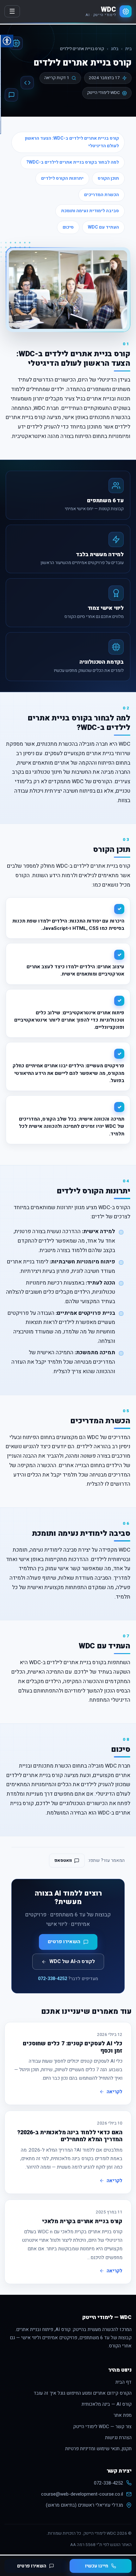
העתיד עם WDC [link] (103, 227)
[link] (109, 11)
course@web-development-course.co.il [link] (82, 2494)
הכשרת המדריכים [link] (102, 195)
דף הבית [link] (124, 2382)
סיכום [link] (68, 227)
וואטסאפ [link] (63, 1860)
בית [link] (128, 49)
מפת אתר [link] (123, 2415)
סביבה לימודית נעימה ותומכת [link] (90, 211)
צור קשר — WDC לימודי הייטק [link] (102, 2427)
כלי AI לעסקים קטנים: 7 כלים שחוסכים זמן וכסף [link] (73, 2047)
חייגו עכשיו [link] (97, 2566)
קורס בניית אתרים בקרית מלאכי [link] (82, 2221)
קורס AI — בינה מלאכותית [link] (107, 2404)
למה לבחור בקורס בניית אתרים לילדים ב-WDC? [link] (73, 162)
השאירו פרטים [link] (32, 2566)
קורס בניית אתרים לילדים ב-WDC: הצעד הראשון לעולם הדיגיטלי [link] (72, 142)
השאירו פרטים (64, 1942)
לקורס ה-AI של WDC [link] (72, 1961)
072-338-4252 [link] (53, 1979)
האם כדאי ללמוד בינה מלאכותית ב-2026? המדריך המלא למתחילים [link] (70, 2136)
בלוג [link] (115, 49)
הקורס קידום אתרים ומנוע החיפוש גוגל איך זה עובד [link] (83, 2393)
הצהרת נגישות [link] (118, 2438)
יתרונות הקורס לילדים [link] (62, 178)
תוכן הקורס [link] (108, 178)
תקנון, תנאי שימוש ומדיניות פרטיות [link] (98, 2449)
